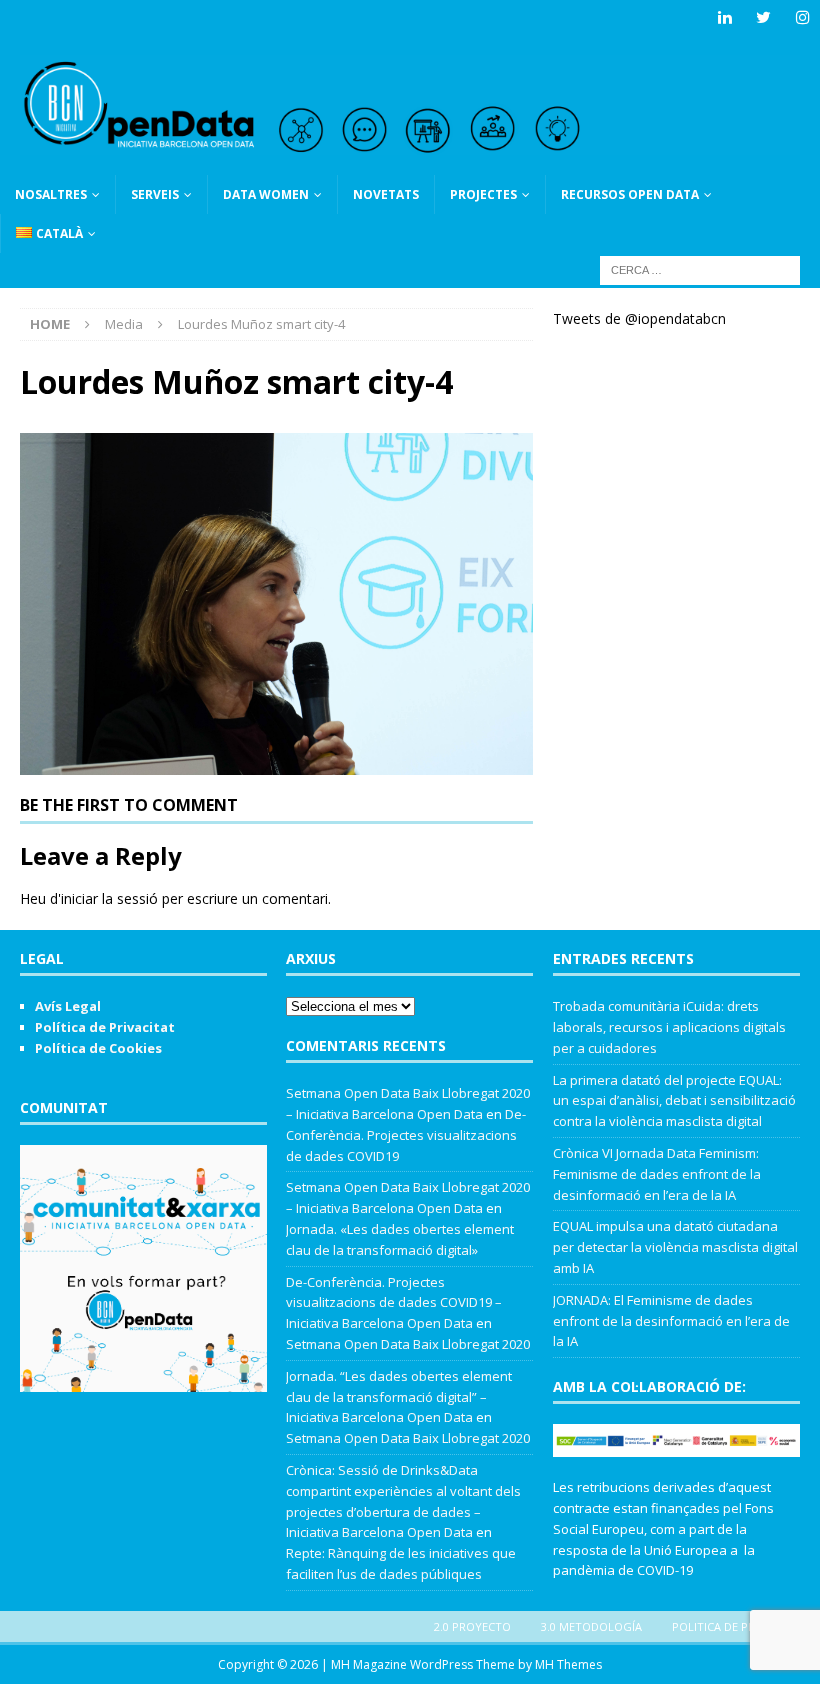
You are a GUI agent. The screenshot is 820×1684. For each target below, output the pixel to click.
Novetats (386, 194)
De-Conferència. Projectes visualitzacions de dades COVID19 (406, 1135)
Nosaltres (51, 194)
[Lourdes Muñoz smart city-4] (276, 762)
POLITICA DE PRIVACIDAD (738, 1626)
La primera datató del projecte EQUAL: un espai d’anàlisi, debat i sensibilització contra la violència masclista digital (674, 1101)
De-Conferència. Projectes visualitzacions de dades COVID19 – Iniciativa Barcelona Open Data (394, 1303)
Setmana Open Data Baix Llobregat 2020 (408, 1344)
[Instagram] (802, 17)
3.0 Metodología (591, 1626)
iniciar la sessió (109, 898)
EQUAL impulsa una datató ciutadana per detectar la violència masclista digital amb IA (675, 1247)
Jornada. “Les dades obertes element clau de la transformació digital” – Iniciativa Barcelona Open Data (399, 1397)
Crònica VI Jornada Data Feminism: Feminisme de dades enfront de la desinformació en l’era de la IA (657, 1174)
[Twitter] (763, 17)
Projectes (483, 194)
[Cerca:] (700, 268)
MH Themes (568, 1664)
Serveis (155, 194)
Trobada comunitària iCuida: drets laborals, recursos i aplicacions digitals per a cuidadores (669, 1027)
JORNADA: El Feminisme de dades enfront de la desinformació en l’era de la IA (671, 1321)
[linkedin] (724, 17)
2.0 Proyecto (472, 1626)
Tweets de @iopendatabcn (639, 318)
